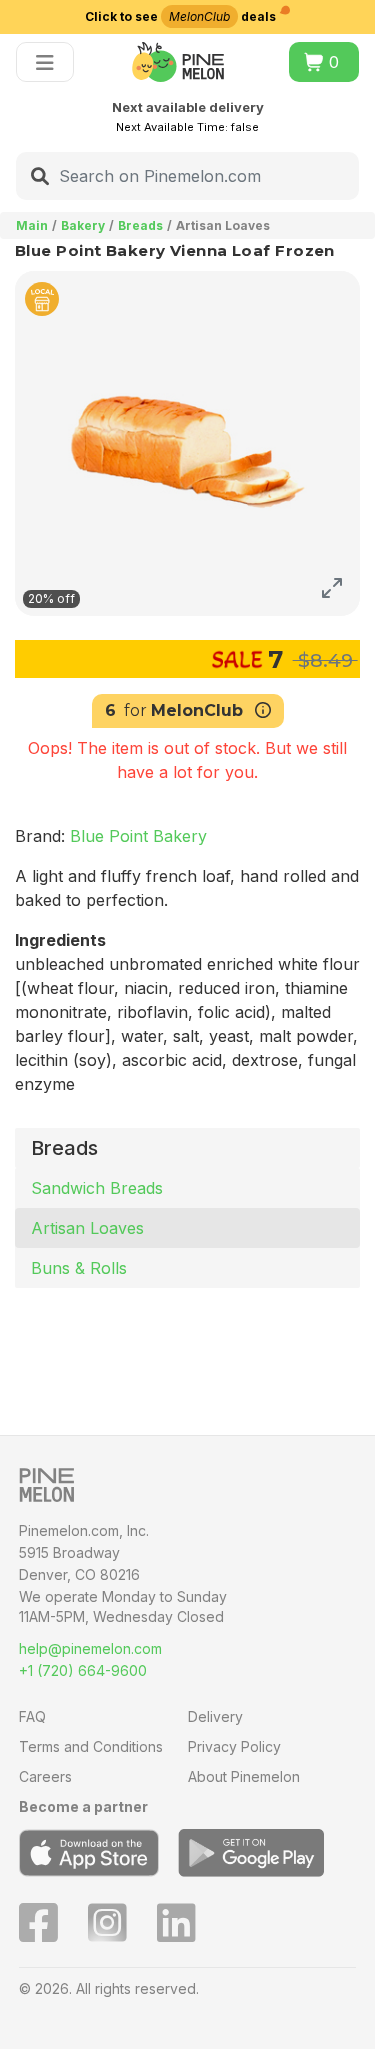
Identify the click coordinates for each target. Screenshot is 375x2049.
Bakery (83, 225)
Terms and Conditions (91, 1746)
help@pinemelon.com (90, 1648)
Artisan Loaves (87, 1228)
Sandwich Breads (97, 1188)
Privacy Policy (234, 1746)
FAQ (32, 1716)
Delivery (215, 1716)
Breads (140, 225)
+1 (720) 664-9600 (83, 1670)
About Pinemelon (244, 1776)
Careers (45, 1776)
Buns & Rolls (79, 1268)
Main (32, 225)
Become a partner (83, 1806)
